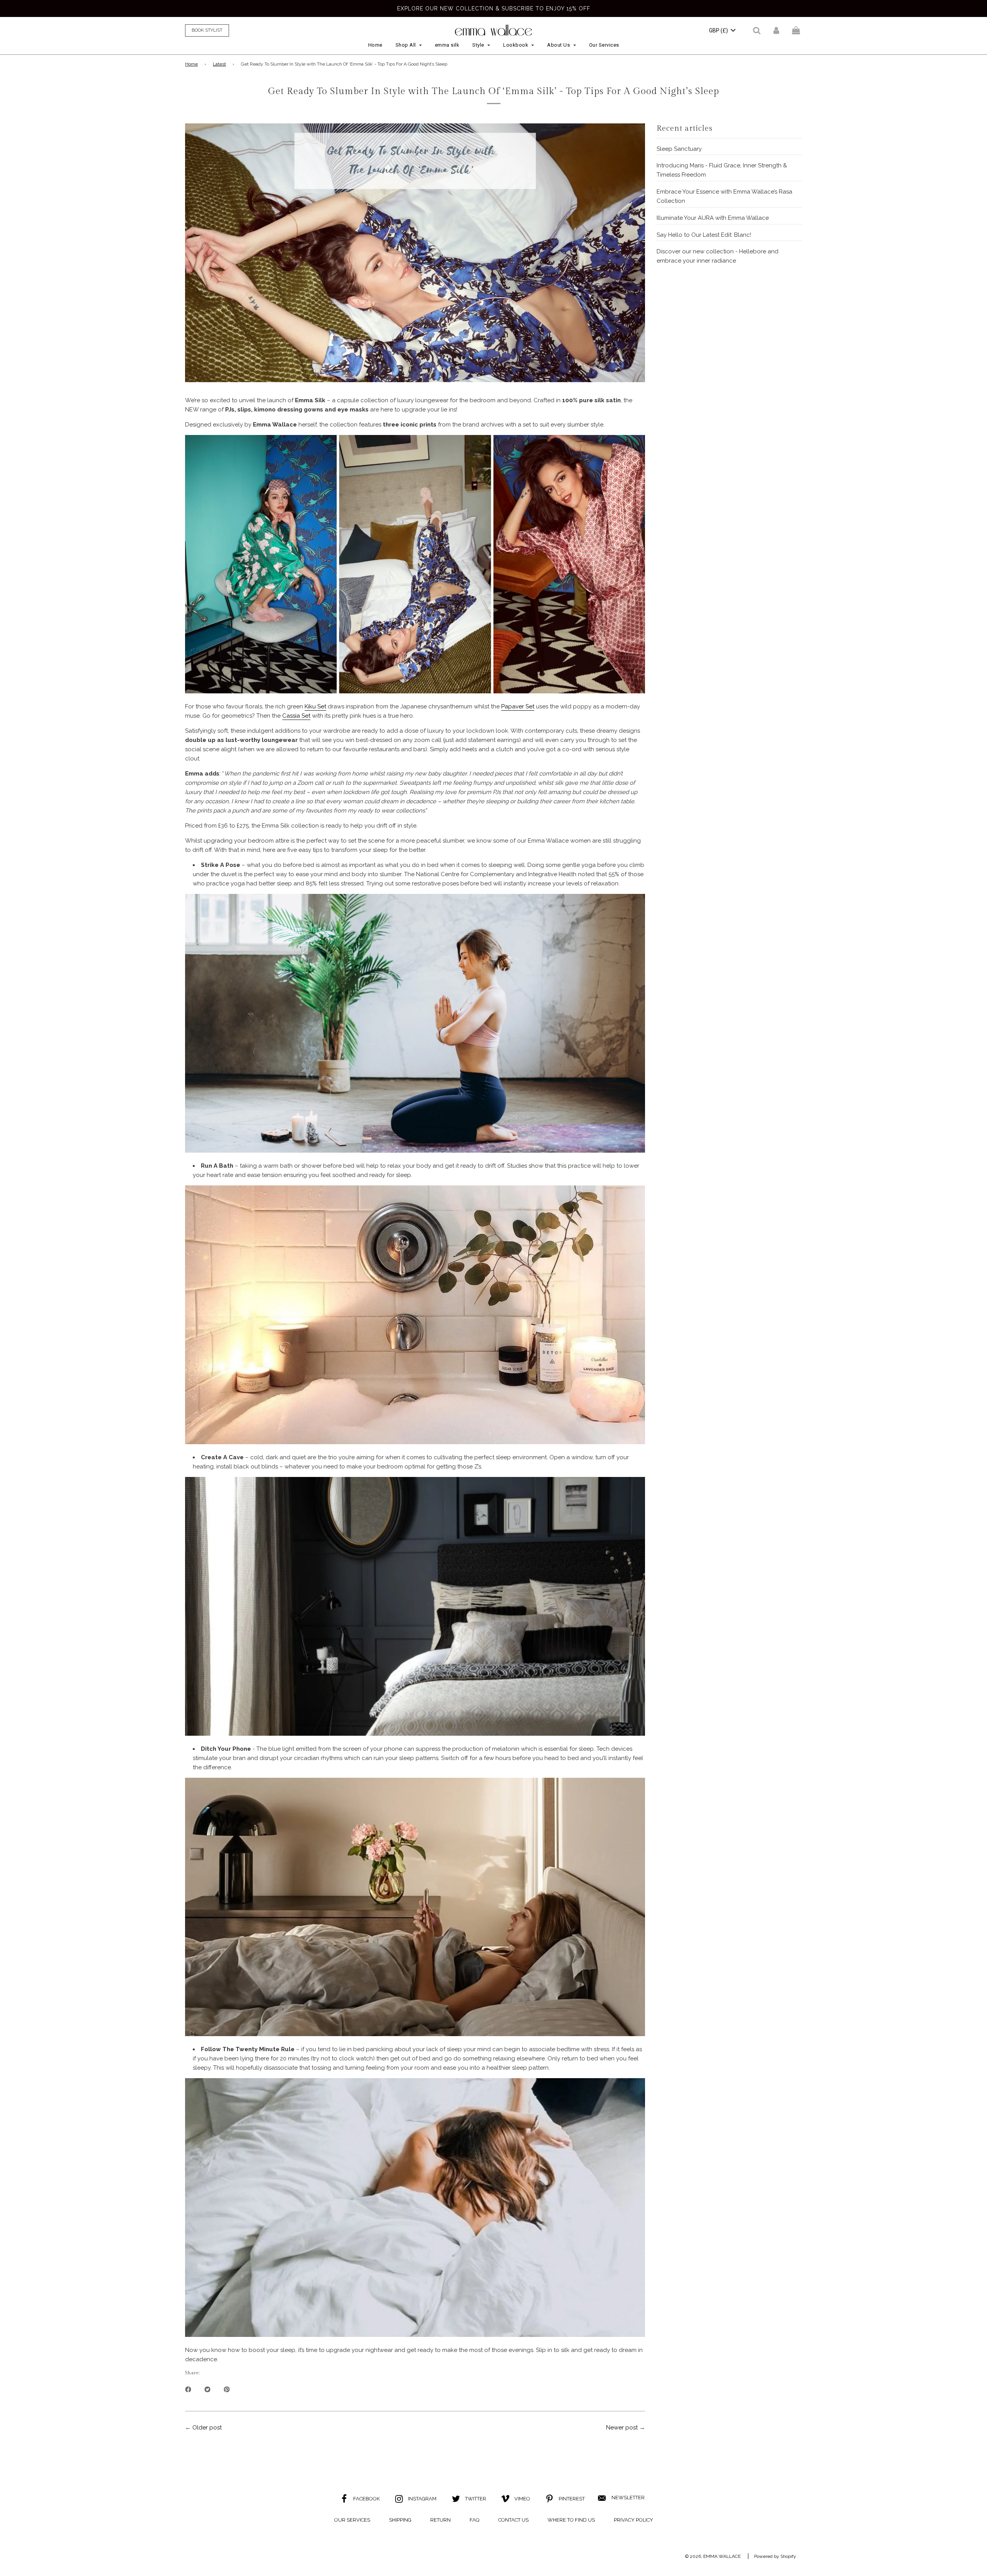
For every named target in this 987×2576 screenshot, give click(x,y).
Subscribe (493, 1370)
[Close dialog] (573, 1157)
